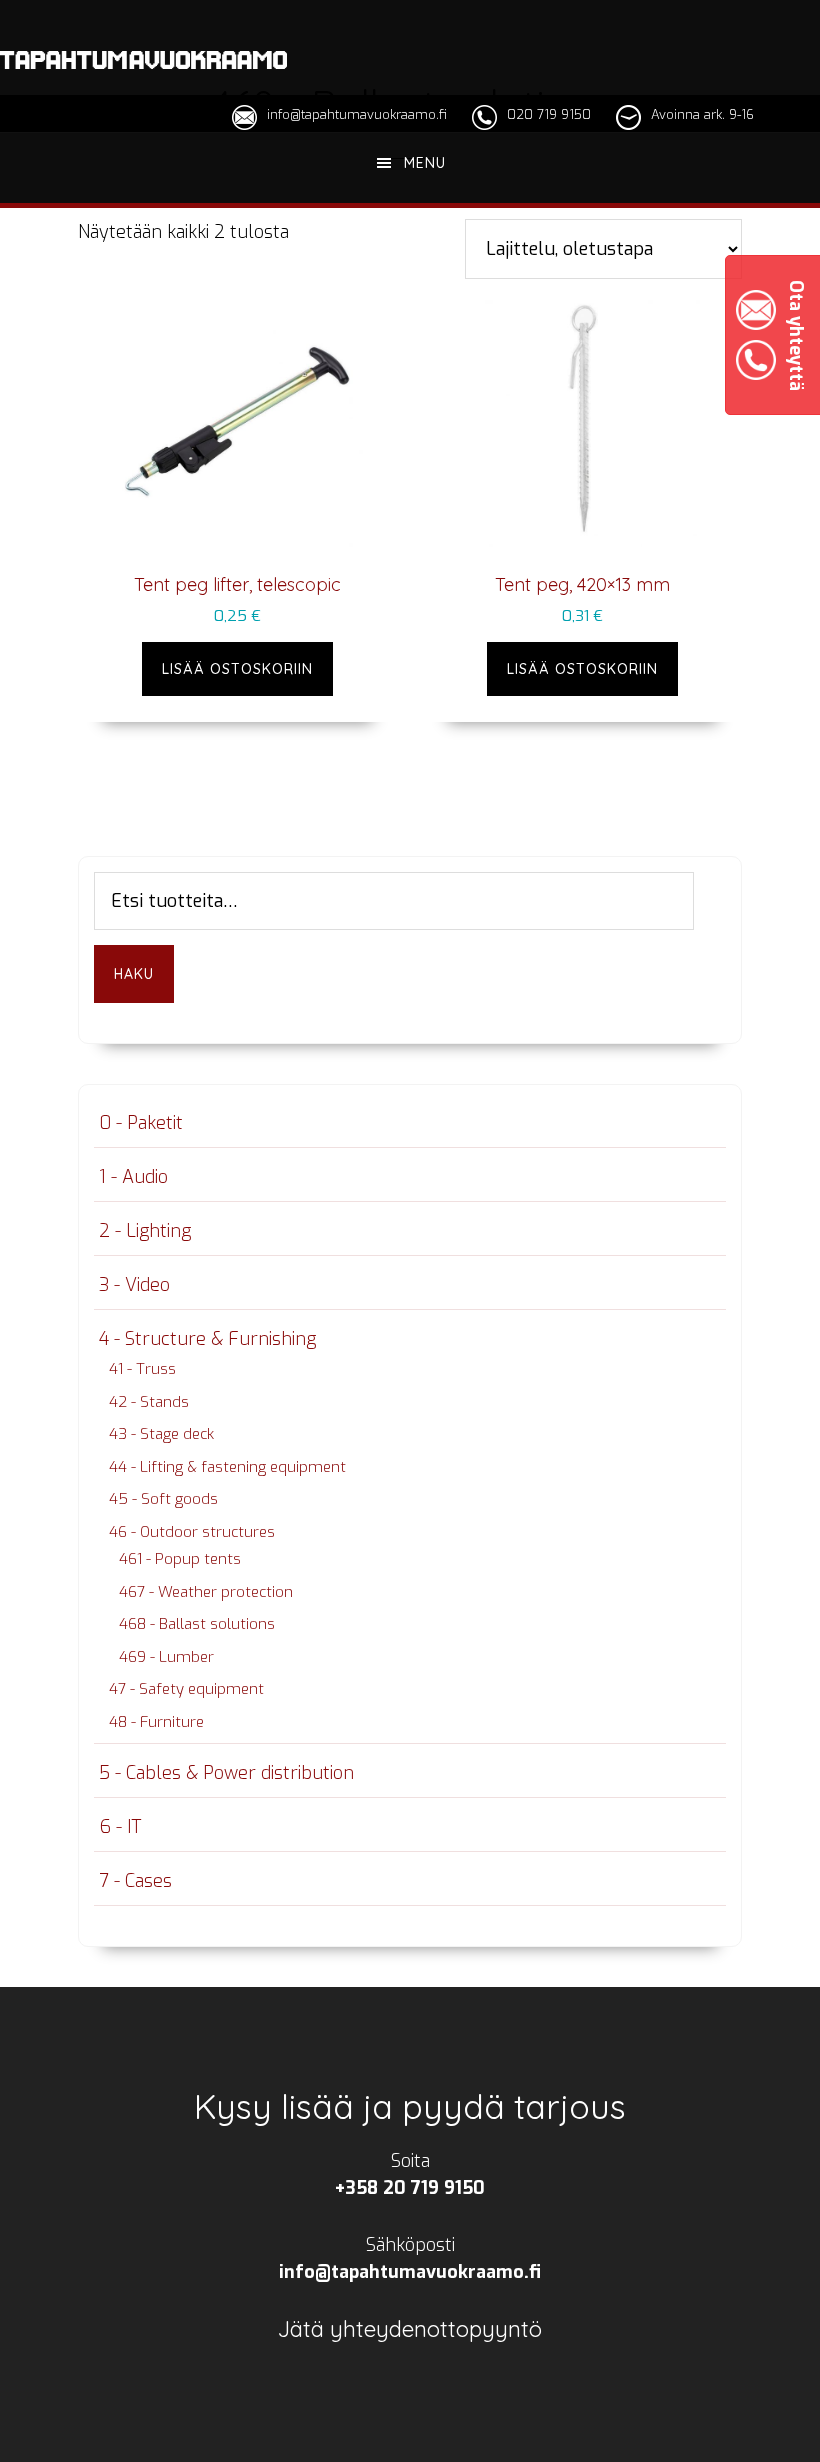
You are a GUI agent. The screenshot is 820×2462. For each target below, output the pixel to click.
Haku (134, 974)
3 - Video (134, 1285)
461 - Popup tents (180, 1559)
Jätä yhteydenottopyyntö (410, 2329)
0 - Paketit (141, 1123)
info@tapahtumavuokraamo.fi (357, 114)
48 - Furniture (156, 1722)
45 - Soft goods (163, 1499)
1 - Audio (133, 1177)
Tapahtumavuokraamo (143, 60)
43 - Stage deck (161, 1434)
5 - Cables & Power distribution (226, 1773)
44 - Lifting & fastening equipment (227, 1467)
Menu (425, 163)
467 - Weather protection (206, 1592)
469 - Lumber (166, 1657)
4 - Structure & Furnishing (207, 1339)
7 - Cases (135, 1881)
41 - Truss (142, 1369)
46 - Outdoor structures (192, 1532)
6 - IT (120, 1827)
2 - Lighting (145, 1231)
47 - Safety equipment (186, 1689)
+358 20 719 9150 (410, 2188)
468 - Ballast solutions (197, 1624)
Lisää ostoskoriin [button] (237, 669)
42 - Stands (149, 1402)
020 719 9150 (549, 114)
